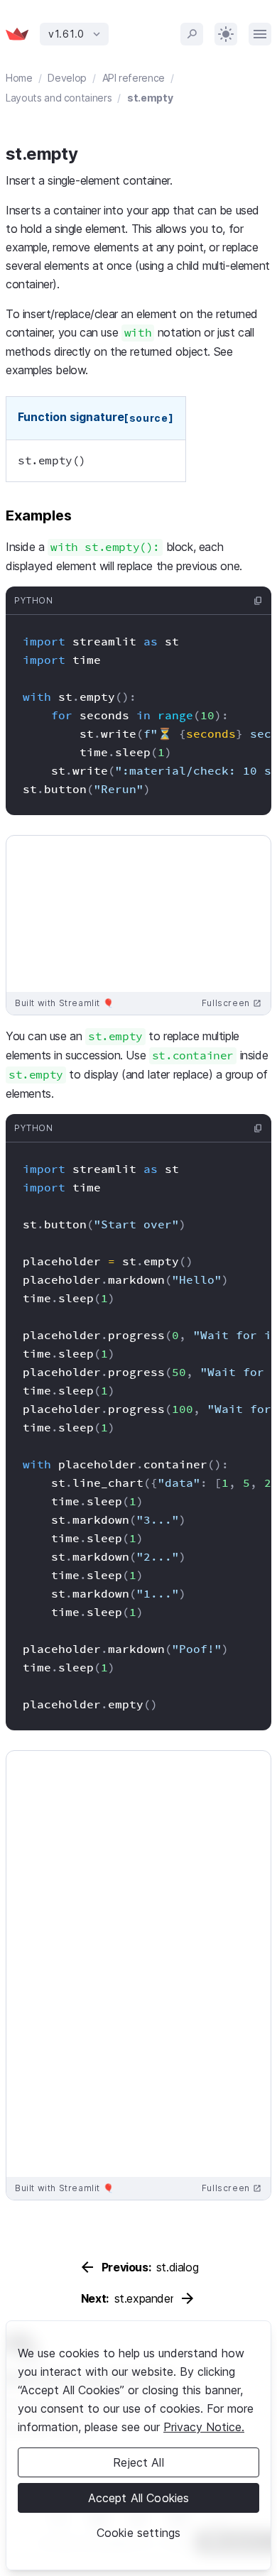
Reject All (138, 2462)
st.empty (150, 98)
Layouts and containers (59, 98)
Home (19, 78)
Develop (67, 78)
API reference (134, 78)
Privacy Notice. (204, 2427)
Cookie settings (138, 2533)
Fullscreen (232, 1003)
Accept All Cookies (139, 2498)
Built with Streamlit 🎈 (64, 1003)
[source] (149, 418)
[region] (138, 2445)
